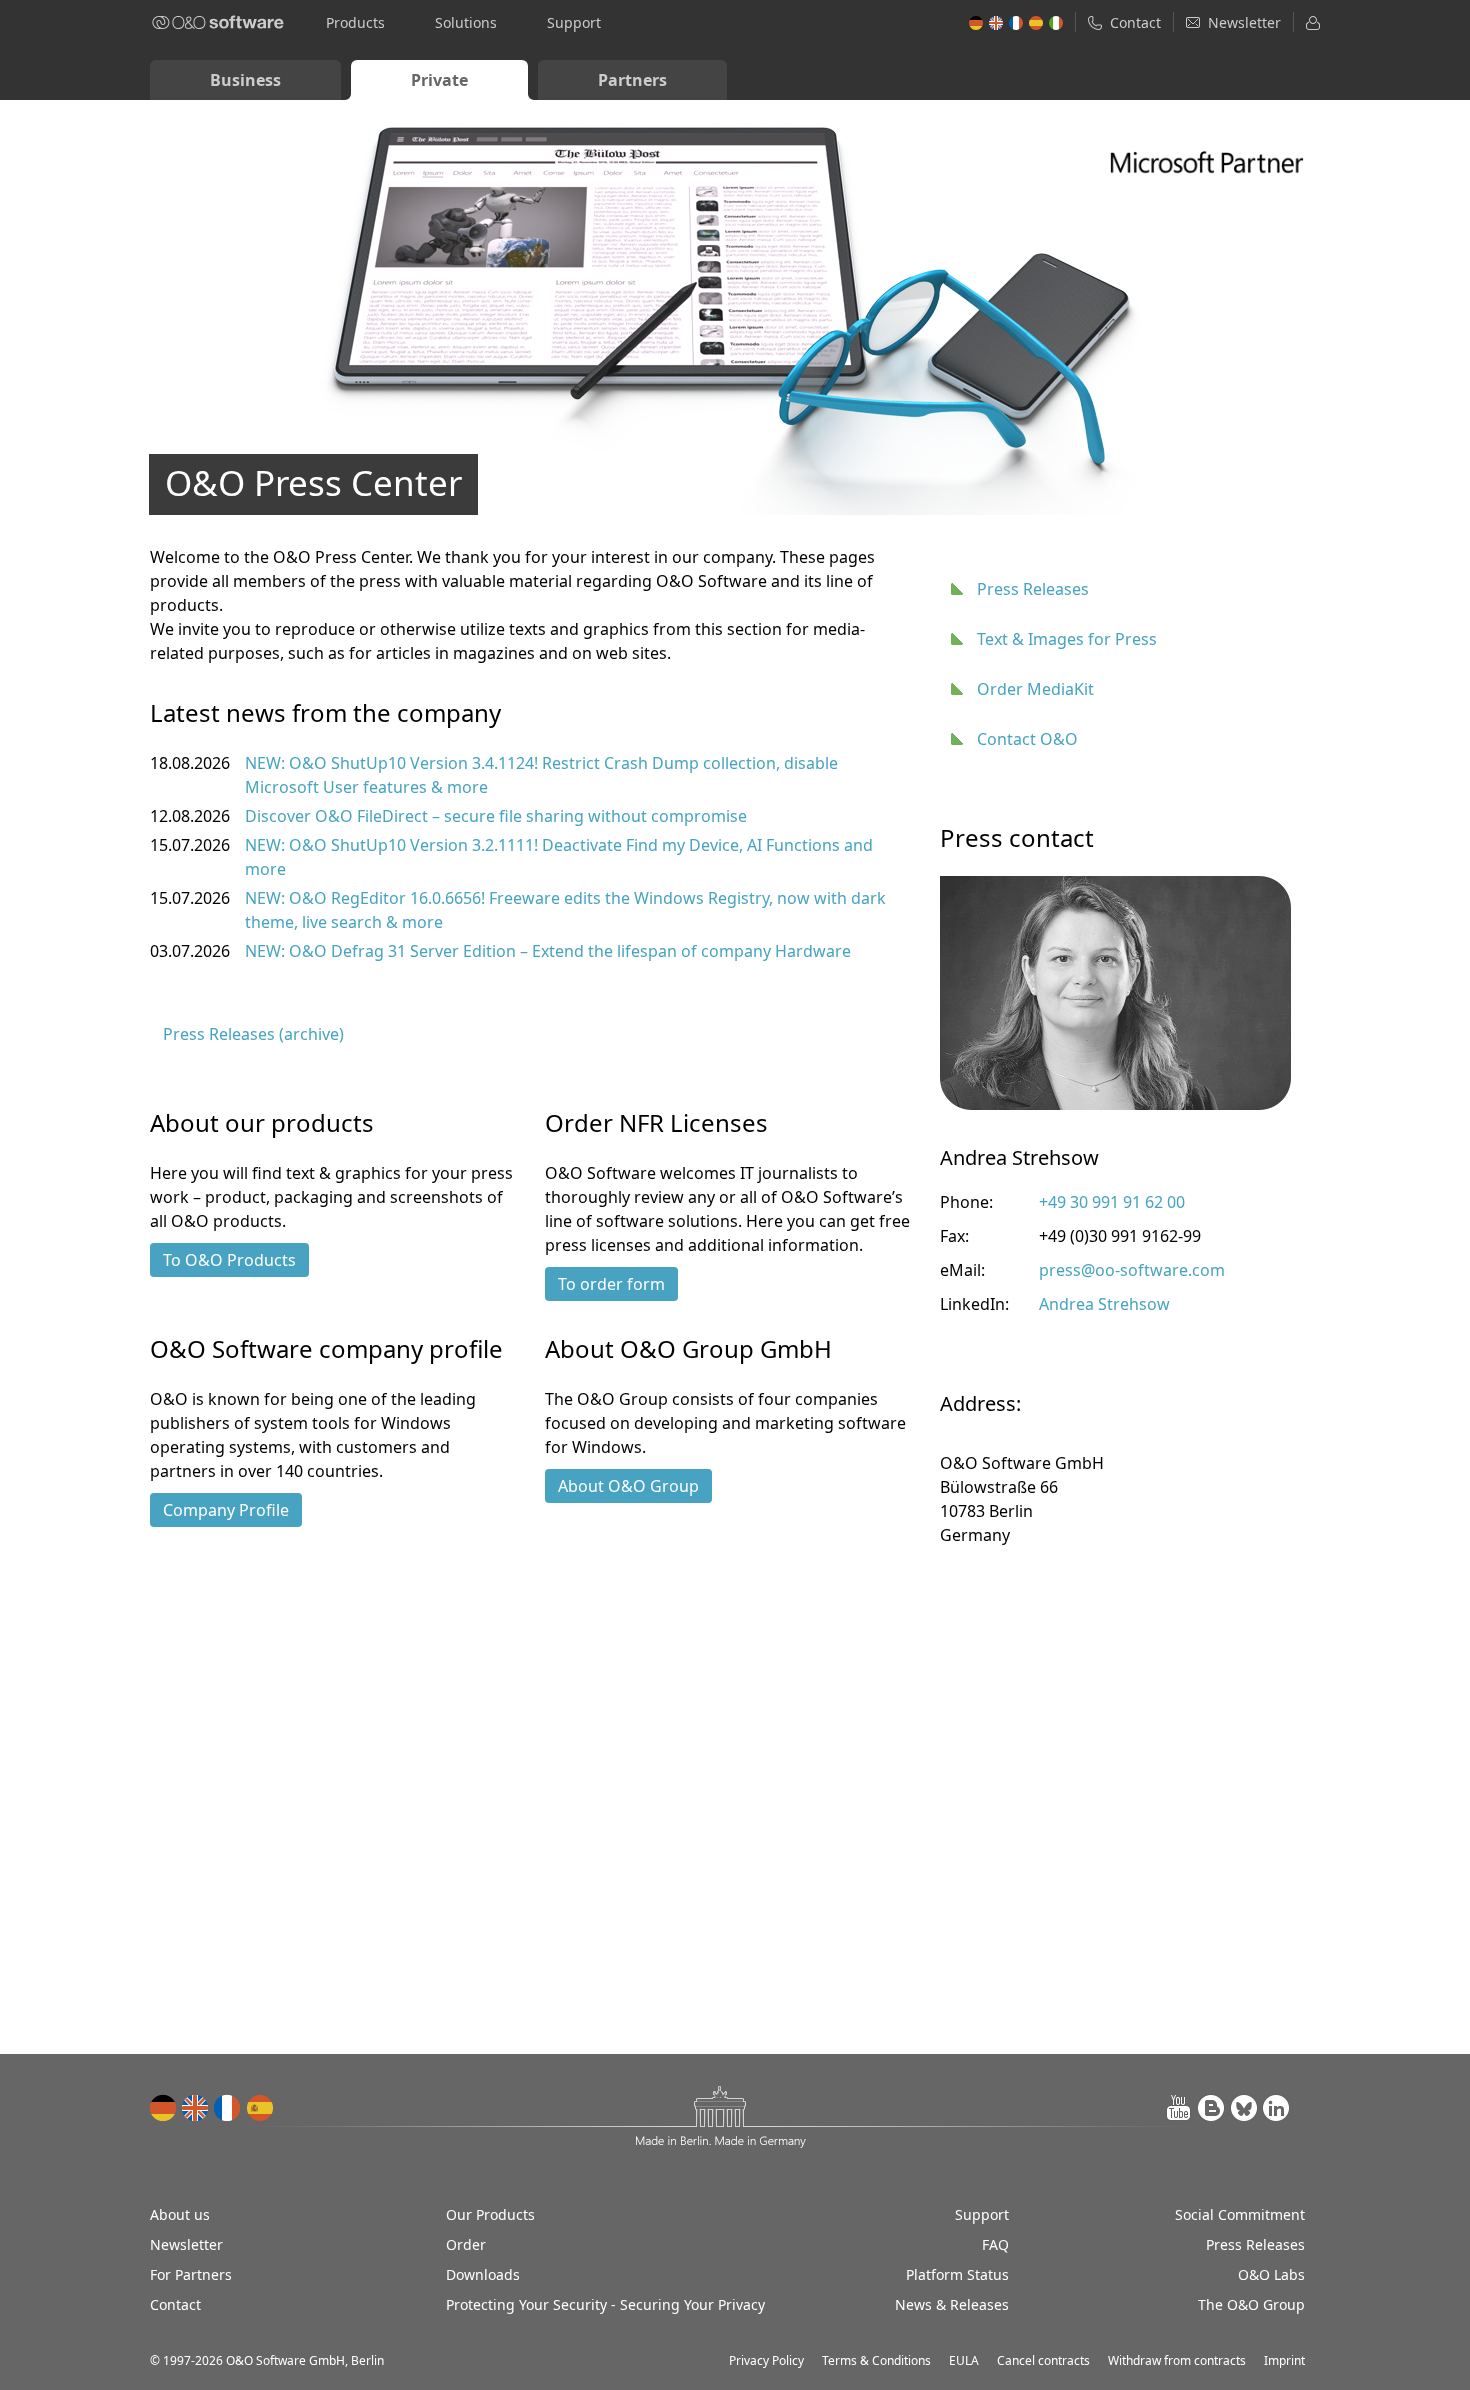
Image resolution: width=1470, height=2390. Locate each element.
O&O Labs (1271, 2274)
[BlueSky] (1244, 2108)
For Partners (191, 2274)
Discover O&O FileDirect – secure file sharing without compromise (496, 816)
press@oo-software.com (1132, 1270)
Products (355, 22)
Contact (175, 2304)
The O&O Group (1251, 2304)
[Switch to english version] (196, 2108)
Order (466, 2244)
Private (439, 80)
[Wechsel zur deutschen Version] (164, 2108)
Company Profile (226, 1510)
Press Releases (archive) (253, 1034)
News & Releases (952, 2304)
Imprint (1284, 2360)
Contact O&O (1027, 739)
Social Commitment (1240, 2214)
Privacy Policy (766, 2360)
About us (180, 2214)
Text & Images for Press (1067, 639)
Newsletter (186, 2244)
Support (574, 22)
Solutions (466, 22)
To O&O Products (229, 1260)
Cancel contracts (1043, 2360)
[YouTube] (1180, 2108)
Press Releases (1033, 589)
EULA (964, 2360)
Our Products (490, 2214)
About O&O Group (628, 1486)
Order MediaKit (1035, 689)
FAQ (995, 2244)
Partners (632, 80)
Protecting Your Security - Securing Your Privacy (605, 2304)
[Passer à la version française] (228, 2108)
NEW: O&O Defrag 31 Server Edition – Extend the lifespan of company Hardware (548, 951)
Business (245, 80)
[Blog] (1212, 2108)
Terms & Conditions (876, 2360)
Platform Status (957, 2274)
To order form (611, 1284)
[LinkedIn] (1276, 2108)
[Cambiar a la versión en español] (260, 2108)
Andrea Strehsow (1104, 1304)
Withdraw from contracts (1177, 2360)
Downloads (483, 2274)
